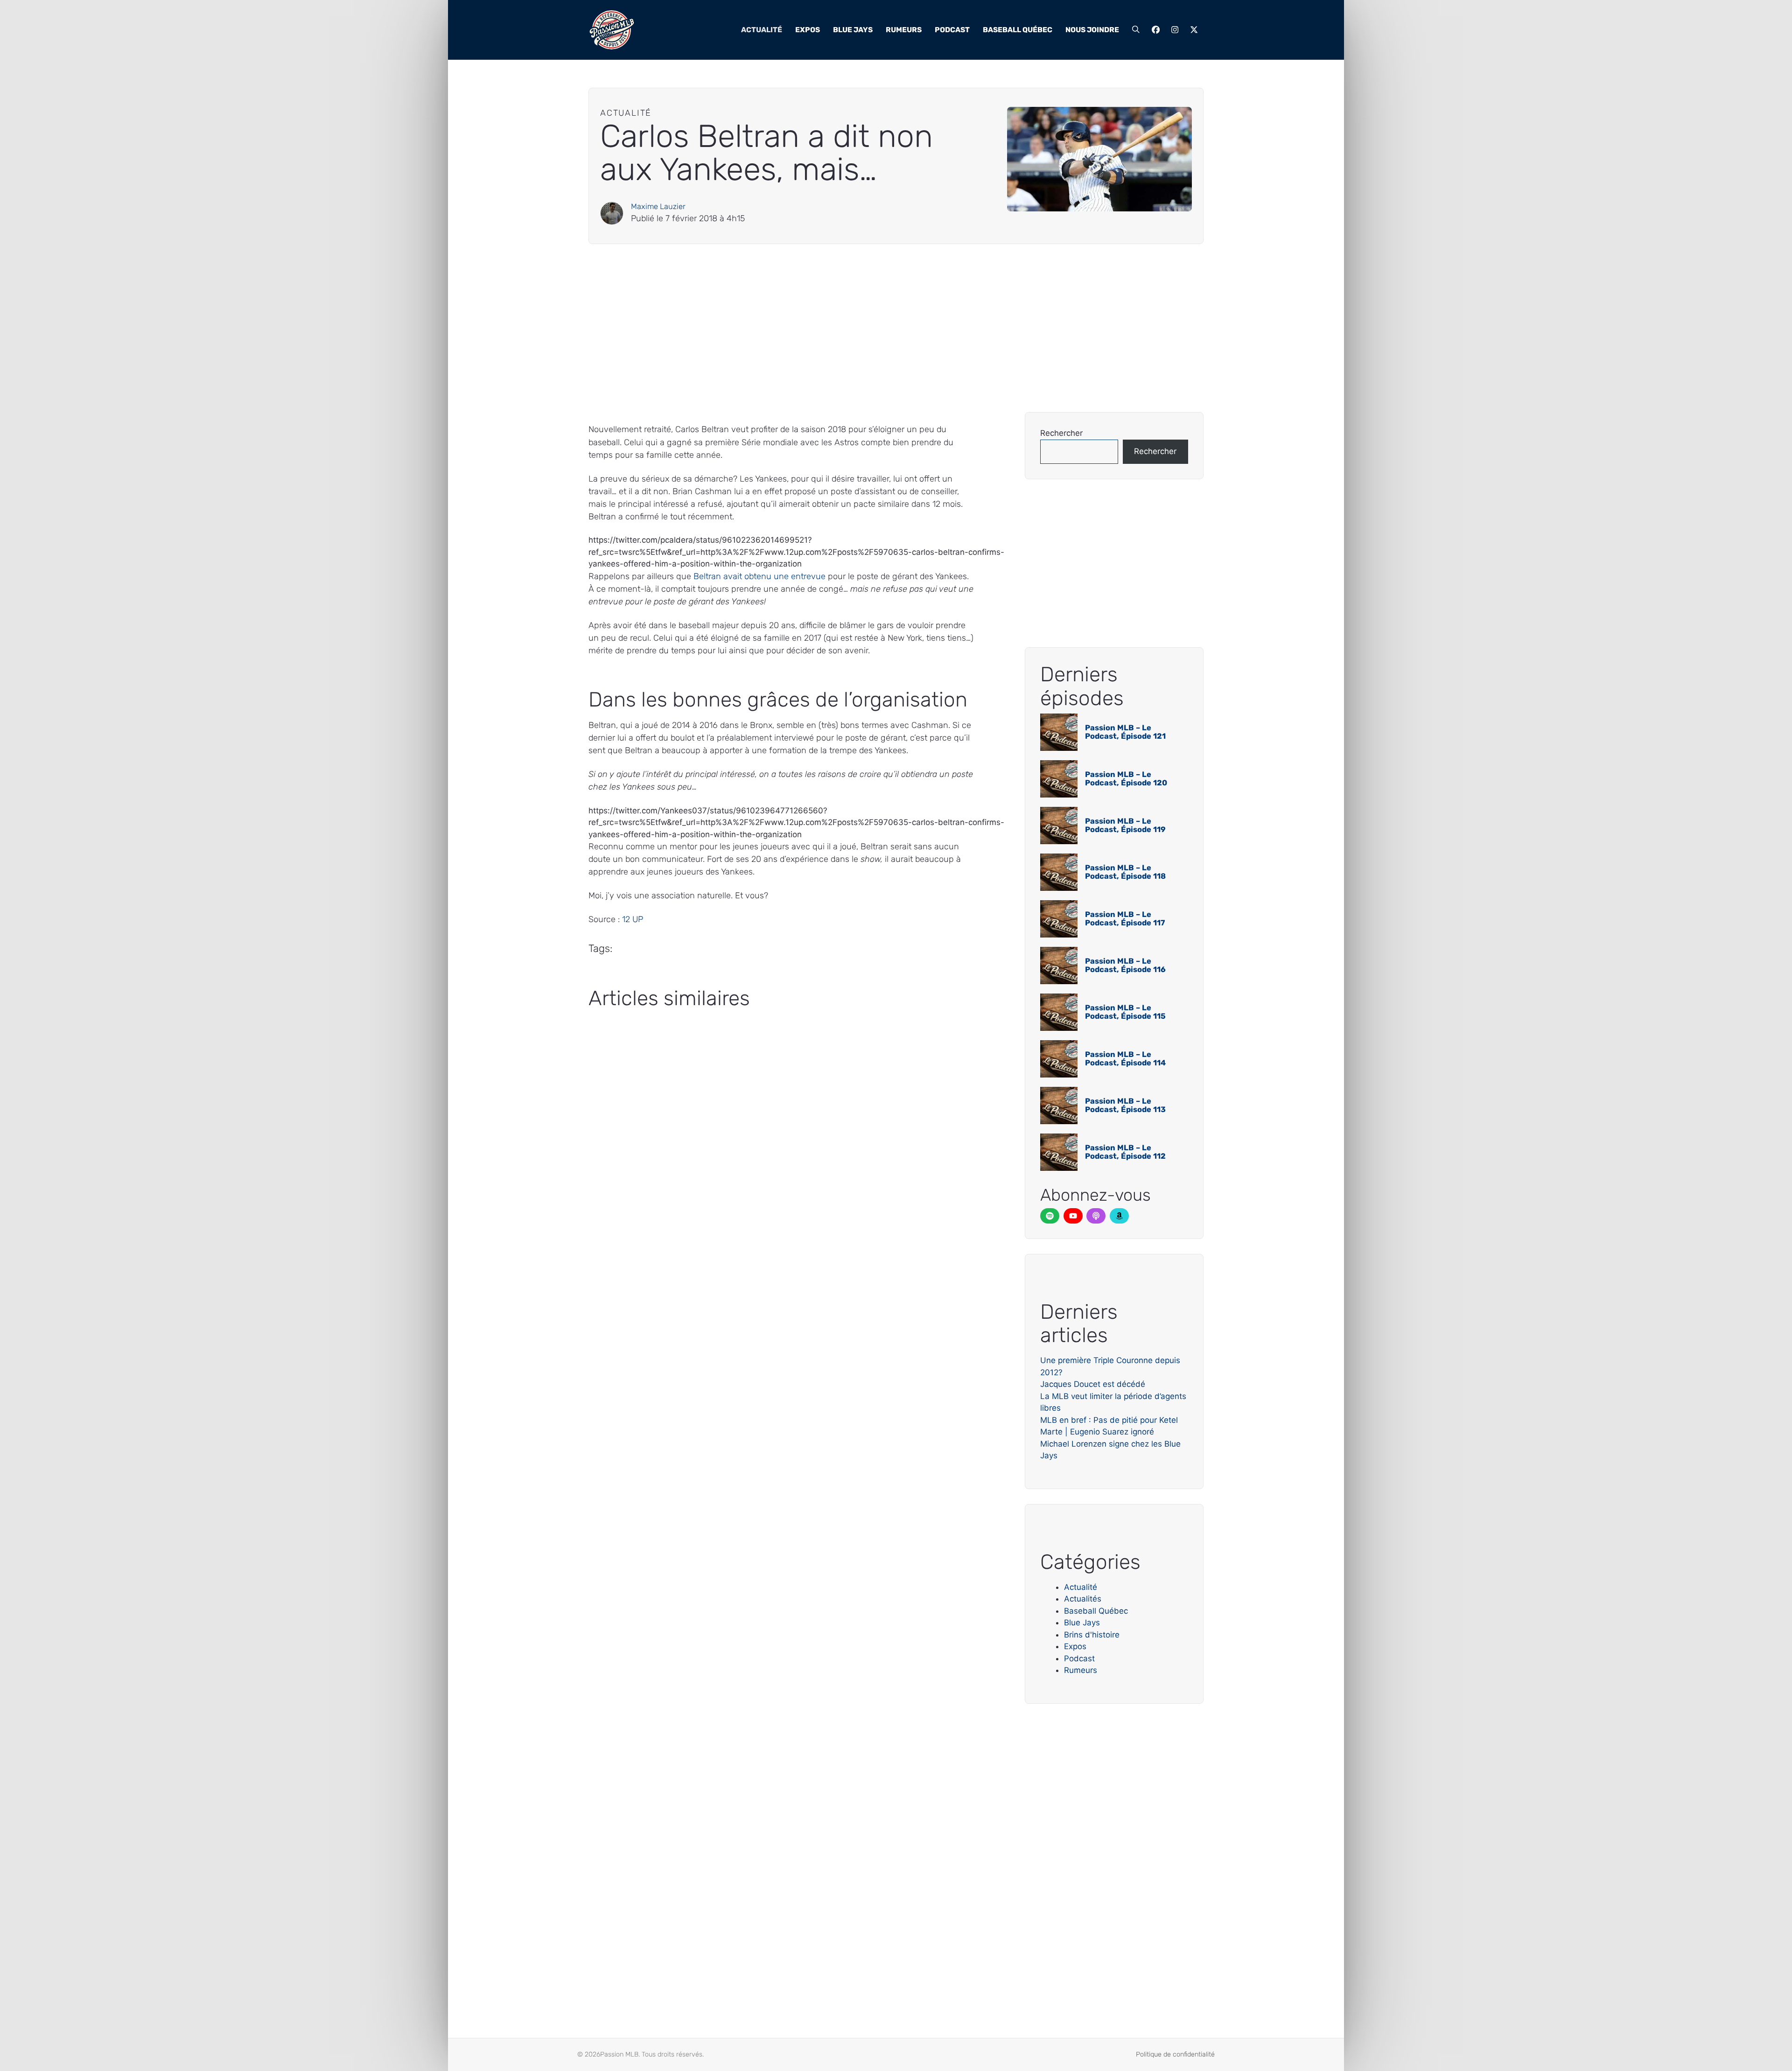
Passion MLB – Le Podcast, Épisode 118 (1125, 872)
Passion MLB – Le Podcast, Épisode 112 (1125, 1152)
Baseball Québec (1018, 30)
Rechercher (1061, 433)
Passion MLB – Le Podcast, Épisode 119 (1125, 825)
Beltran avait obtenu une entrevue (759, 576)
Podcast (952, 30)
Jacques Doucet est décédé (1093, 1384)
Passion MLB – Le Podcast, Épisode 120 (1126, 779)
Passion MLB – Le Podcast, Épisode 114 (1125, 1059)
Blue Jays (853, 30)
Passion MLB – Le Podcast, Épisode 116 (1125, 965)
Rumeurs (904, 30)
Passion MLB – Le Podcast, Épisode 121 (1125, 732)
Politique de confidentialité (1175, 2054)
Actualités (1083, 1599)
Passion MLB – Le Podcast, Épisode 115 (1125, 1012)
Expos (808, 30)
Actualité (762, 30)
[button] (1136, 30)
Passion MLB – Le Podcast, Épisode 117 (1125, 919)
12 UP (633, 919)
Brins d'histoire (1092, 1635)
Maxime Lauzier (658, 206)
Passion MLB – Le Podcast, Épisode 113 (1125, 1105)
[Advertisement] (868, 328)
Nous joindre (1092, 30)
